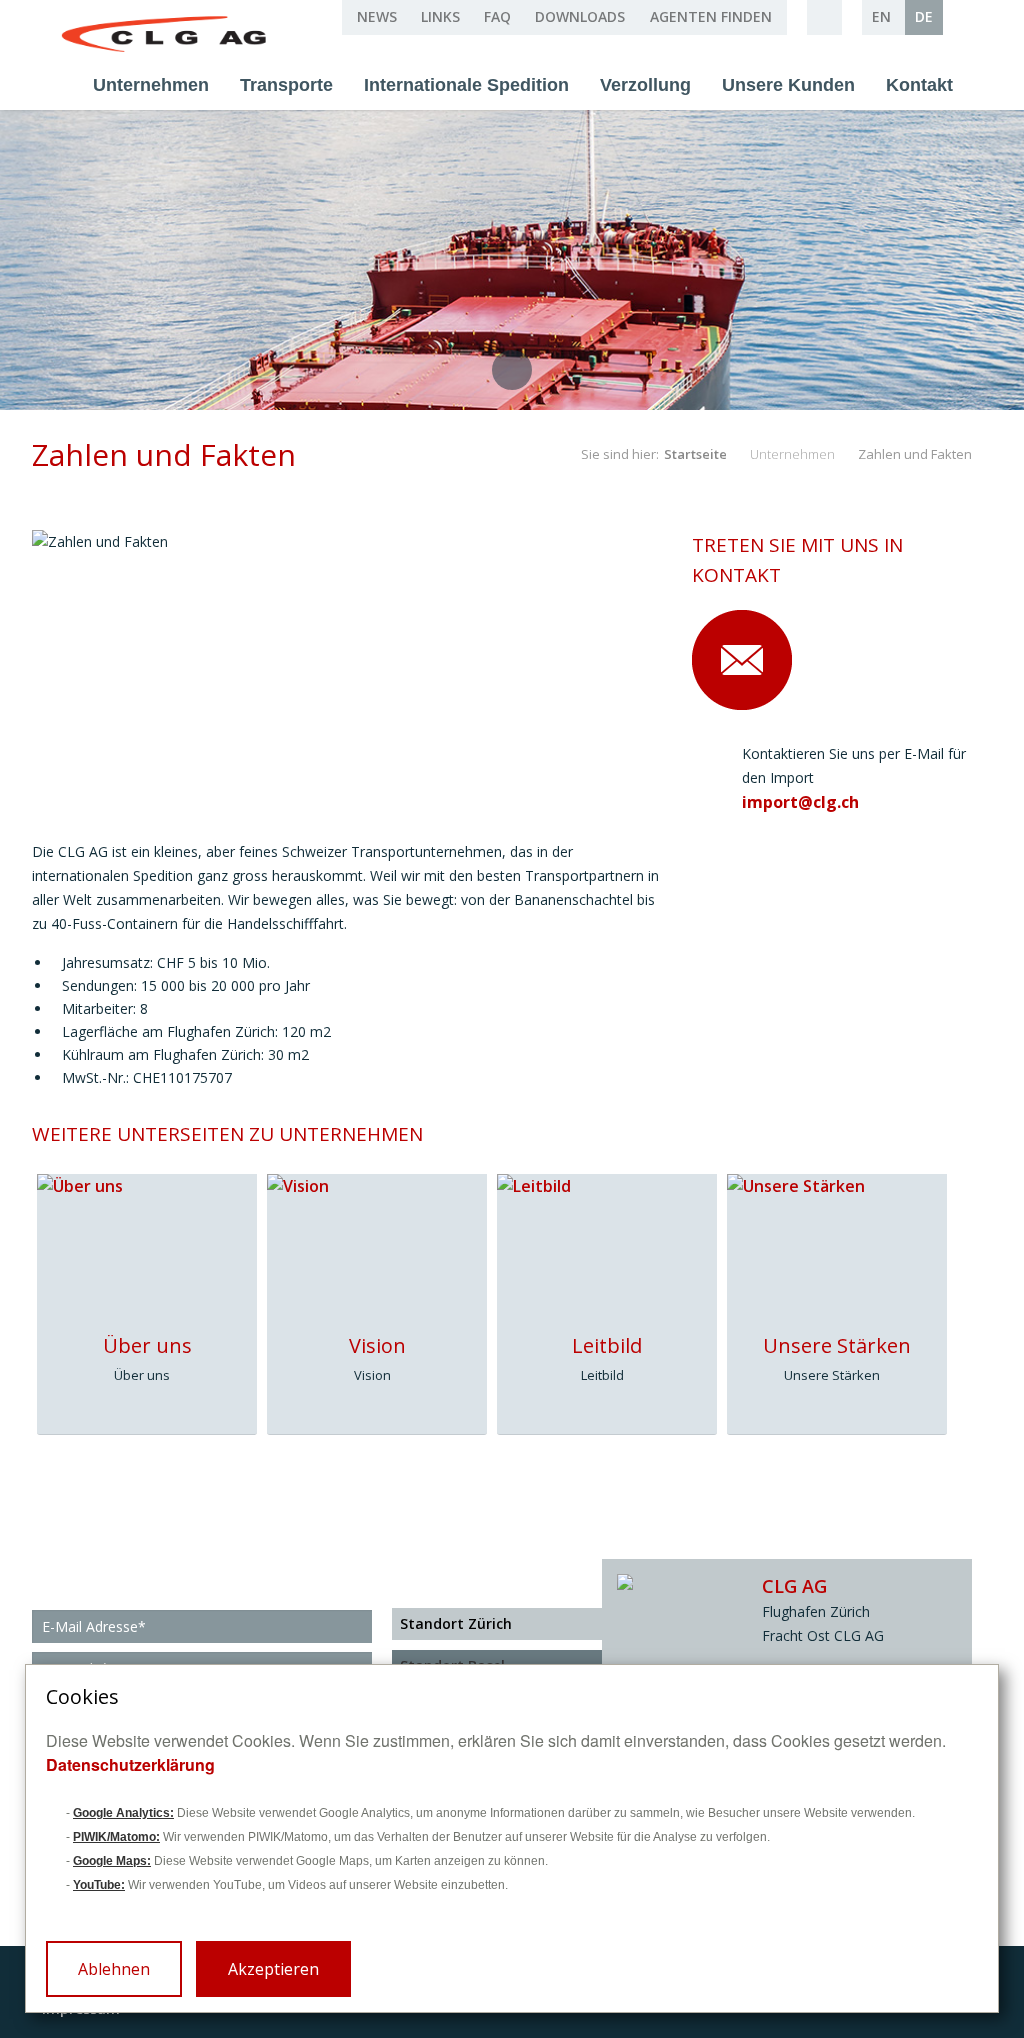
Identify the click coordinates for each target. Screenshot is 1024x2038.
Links (440, 16)
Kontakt (919, 85)
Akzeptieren (273, 1969)
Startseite (695, 454)
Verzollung (645, 85)
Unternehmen (151, 85)
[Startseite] (166, 35)
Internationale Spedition (466, 85)
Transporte (286, 85)
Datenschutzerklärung (130, 1764)
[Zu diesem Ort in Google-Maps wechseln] (667, 1582)
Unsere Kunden (788, 85)
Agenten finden (711, 16)
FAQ (497, 16)
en (881, 16)
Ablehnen (114, 1969)
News (377, 16)
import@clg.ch (800, 802)
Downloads (580, 16)
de (924, 16)
